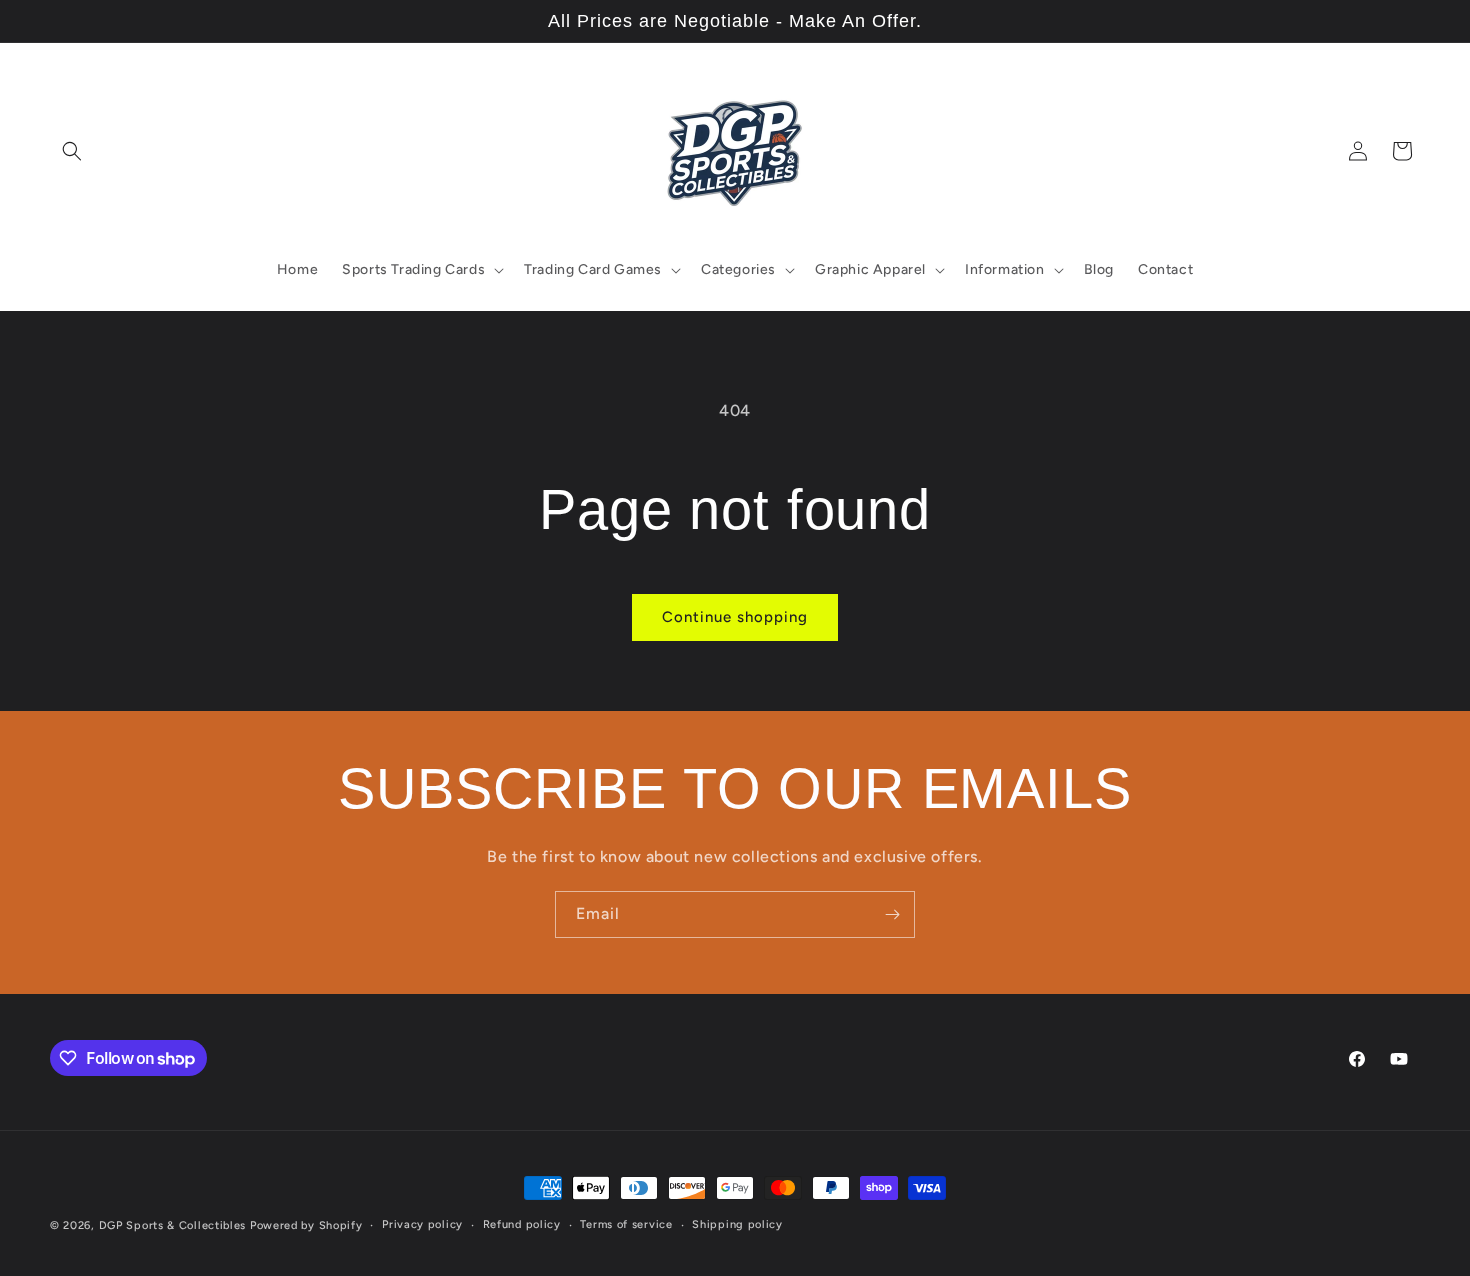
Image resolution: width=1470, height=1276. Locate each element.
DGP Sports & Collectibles (173, 1225)
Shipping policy (737, 1224)
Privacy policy (422, 1224)
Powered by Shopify (306, 1225)
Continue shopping (735, 617)
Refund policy (522, 1224)
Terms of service (626, 1224)
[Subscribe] (892, 914)
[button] (72, 151)
